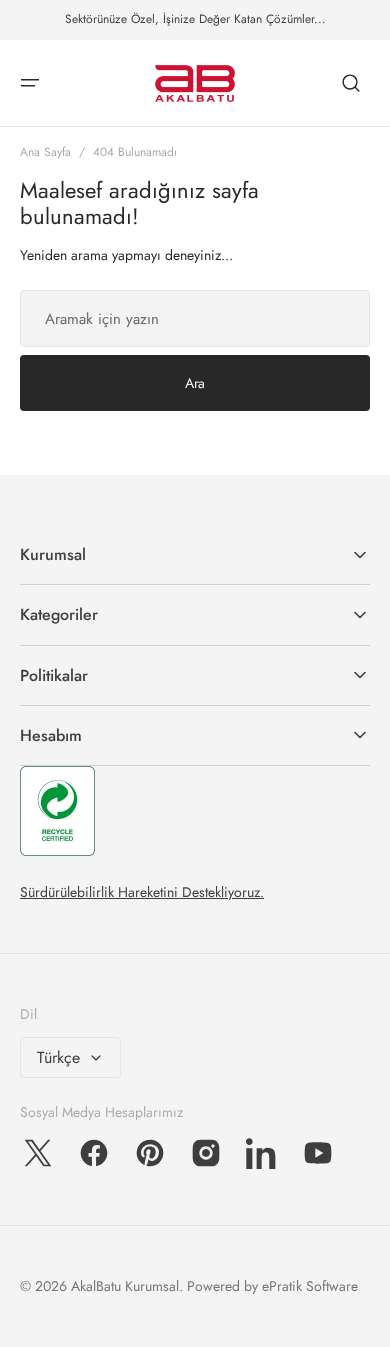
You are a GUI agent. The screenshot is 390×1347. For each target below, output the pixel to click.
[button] (30, 83)
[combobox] (195, 318)
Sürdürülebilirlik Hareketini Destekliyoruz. (142, 892)
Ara (195, 383)
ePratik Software (310, 1286)
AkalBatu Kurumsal (125, 1286)
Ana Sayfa (45, 152)
